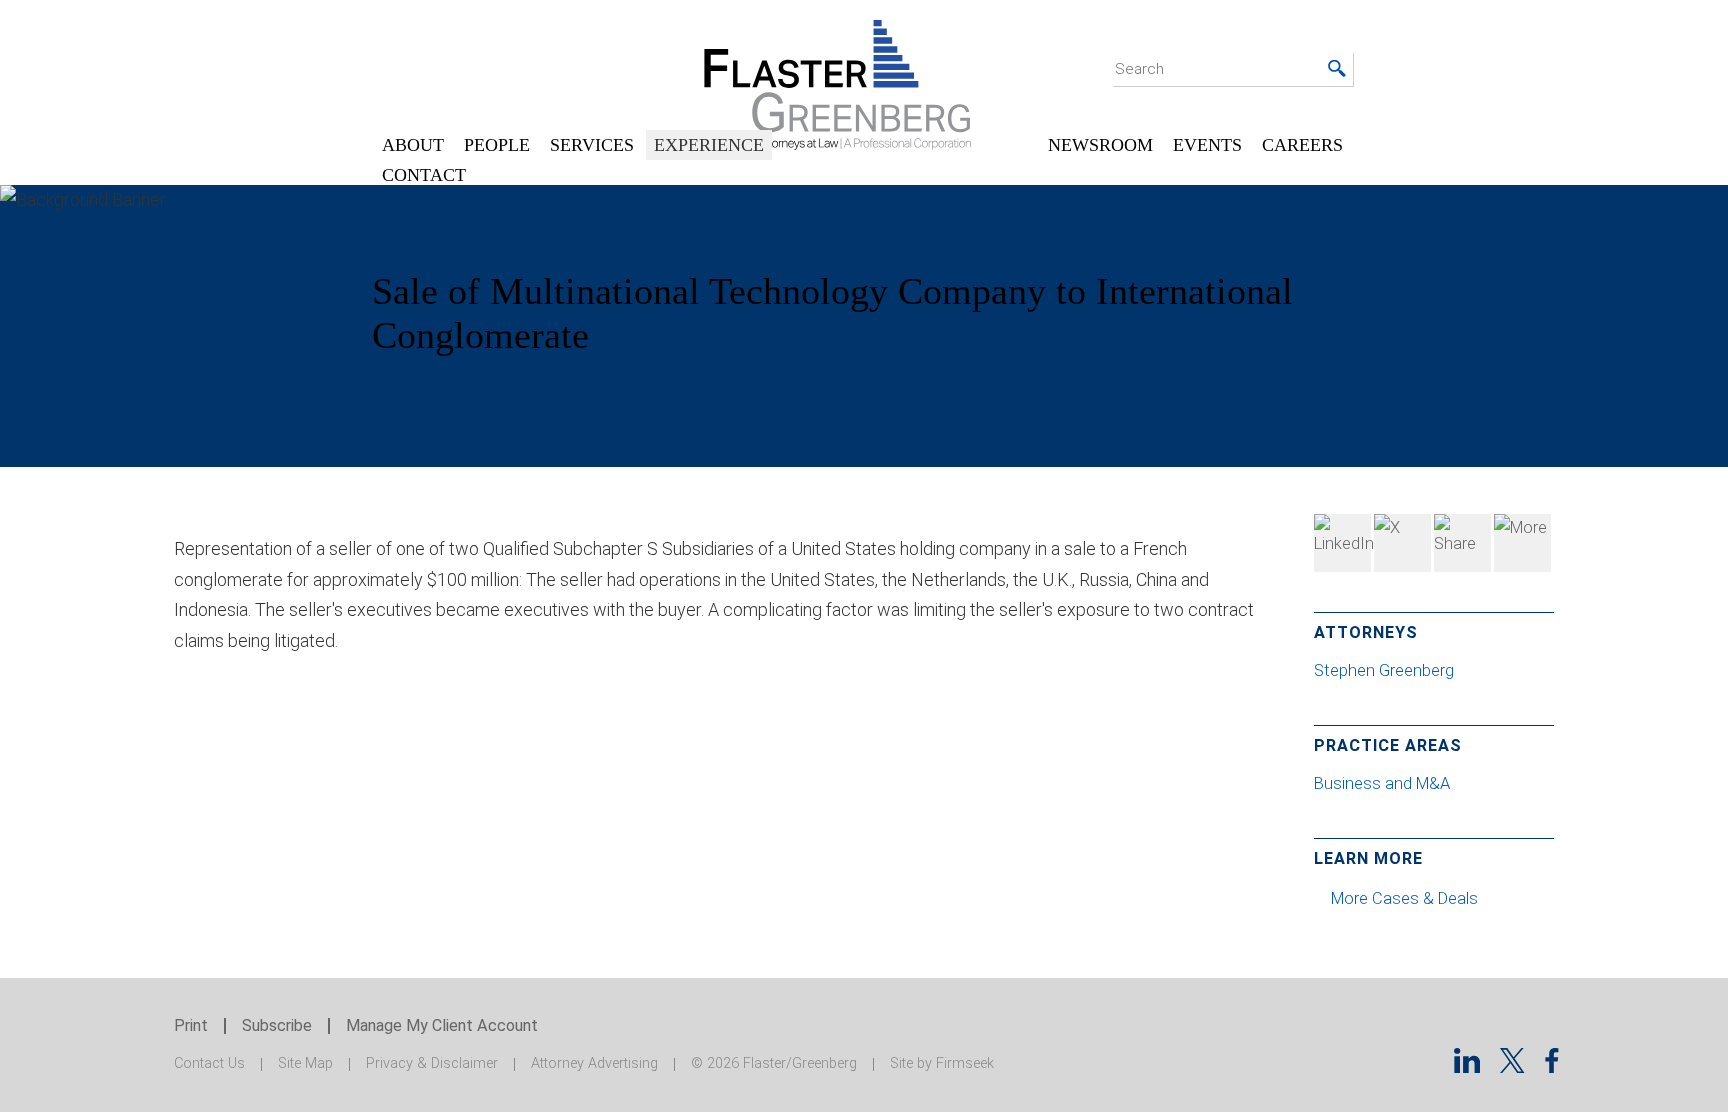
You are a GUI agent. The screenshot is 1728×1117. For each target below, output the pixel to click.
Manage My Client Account (442, 1025)
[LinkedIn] (1342, 543)
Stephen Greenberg (1386, 670)
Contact (424, 175)
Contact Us (209, 1063)
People (497, 145)
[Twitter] (1402, 543)
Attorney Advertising (594, 1063)
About (413, 145)
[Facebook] (1462, 543)
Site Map (305, 1063)
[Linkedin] (1467, 1066)
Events (1207, 145)
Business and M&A (1382, 783)
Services (592, 145)
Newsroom (1100, 145)
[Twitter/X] (1512, 1066)
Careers (1302, 145)
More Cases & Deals (1406, 898)
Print (191, 1025)
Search (1139, 69)
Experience (709, 145)
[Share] (1522, 543)
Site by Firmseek (942, 1063)
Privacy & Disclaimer (432, 1063)
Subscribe (277, 1025)
